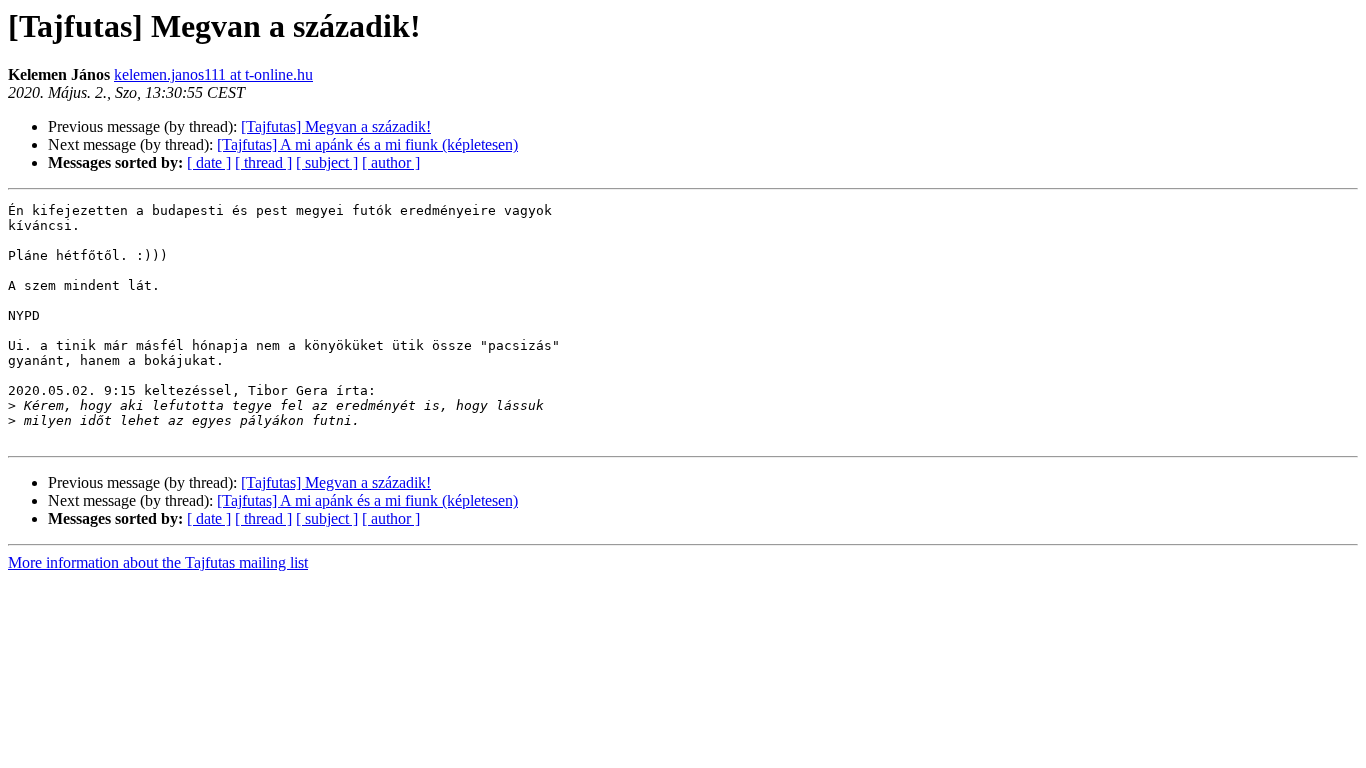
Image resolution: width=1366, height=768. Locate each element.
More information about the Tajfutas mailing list (158, 562)
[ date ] (209, 162)
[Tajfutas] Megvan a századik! (336, 126)
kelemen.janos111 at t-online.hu (213, 74)
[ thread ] (263, 162)
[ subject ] (327, 162)
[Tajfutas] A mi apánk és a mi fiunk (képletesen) (367, 144)
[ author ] (391, 162)
